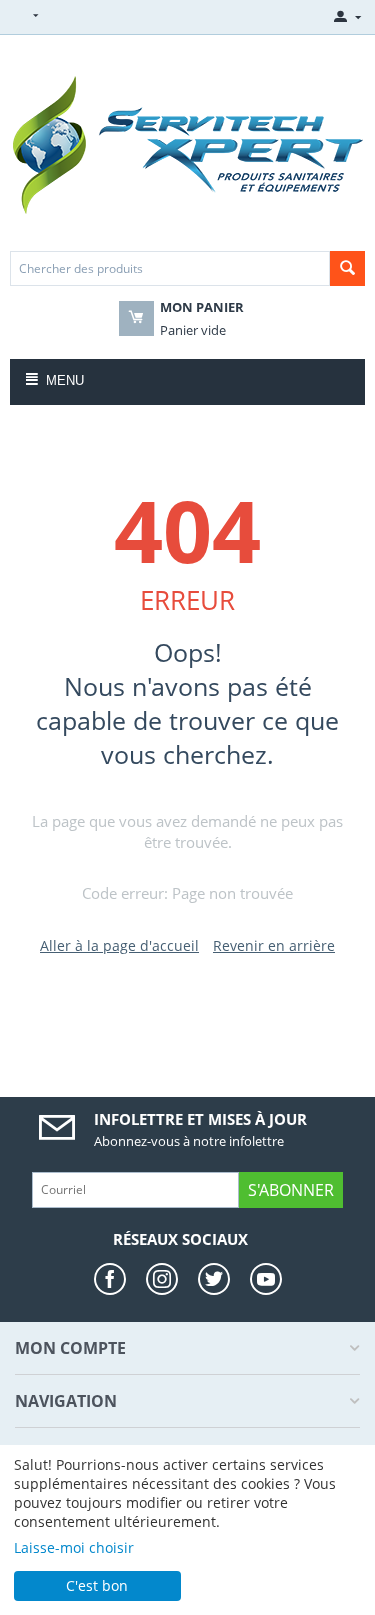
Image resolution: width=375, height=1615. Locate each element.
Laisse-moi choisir (74, 1547)
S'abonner (291, 1190)
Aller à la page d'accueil (119, 945)
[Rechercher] (347, 268)
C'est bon (97, 1585)
